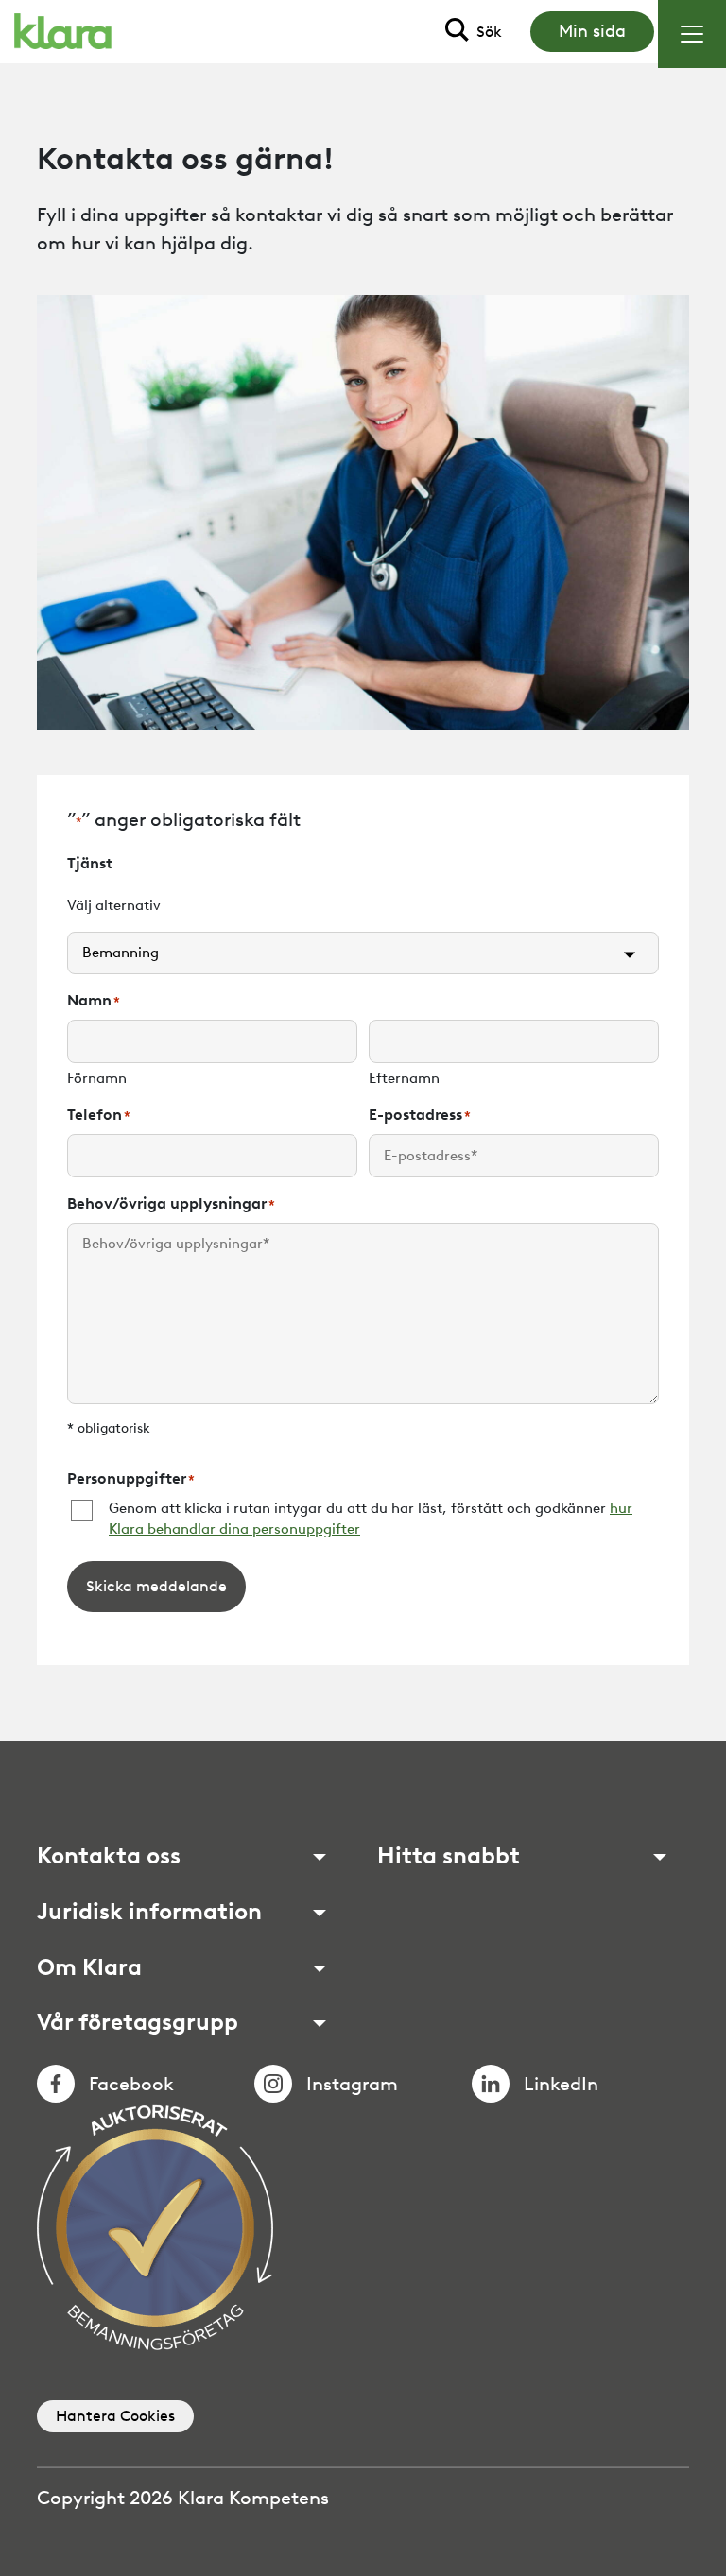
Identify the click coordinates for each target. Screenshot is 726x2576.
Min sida (592, 31)
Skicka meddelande (156, 1586)
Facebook (131, 2084)
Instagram (352, 2084)
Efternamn (404, 1078)
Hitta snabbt (449, 1856)
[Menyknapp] (692, 34)
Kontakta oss (109, 1856)
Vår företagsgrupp (138, 2022)
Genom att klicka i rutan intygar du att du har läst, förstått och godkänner (371, 1519)
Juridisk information (149, 1912)
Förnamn (97, 1078)
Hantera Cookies (115, 2416)
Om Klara (89, 1967)
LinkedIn (561, 2084)
